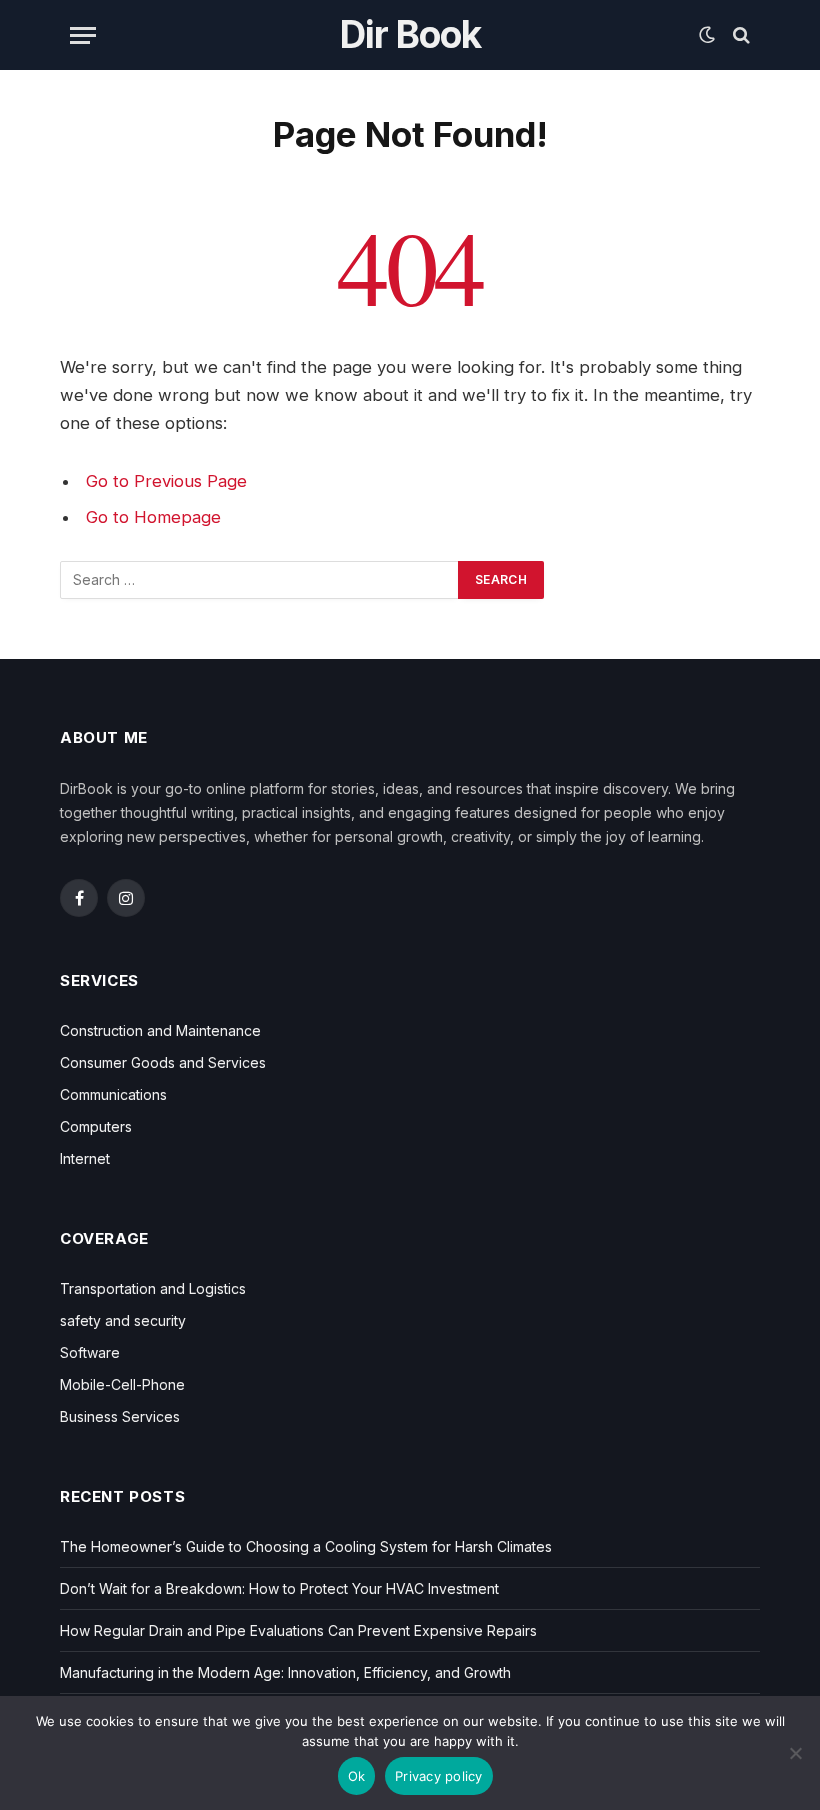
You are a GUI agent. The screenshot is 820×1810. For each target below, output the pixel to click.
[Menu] (83, 35)
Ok (357, 1776)
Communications (113, 1094)
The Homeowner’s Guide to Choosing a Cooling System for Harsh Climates (306, 1546)
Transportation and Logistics (153, 1288)
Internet (85, 1158)
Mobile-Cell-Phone (122, 1384)
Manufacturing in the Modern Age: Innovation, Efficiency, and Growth (285, 1672)
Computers (96, 1126)
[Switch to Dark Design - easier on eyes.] (707, 35)
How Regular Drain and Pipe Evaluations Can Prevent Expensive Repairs (298, 1630)
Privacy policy (439, 1776)
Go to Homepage (153, 517)
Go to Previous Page (166, 481)
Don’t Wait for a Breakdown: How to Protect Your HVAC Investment (279, 1588)
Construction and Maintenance (160, 1030)
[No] (795, 1753)
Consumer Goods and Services (163, 1062)
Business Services (120, 1416)
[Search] (739, 35)
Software (90, 1352)
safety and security (123, 1320)
